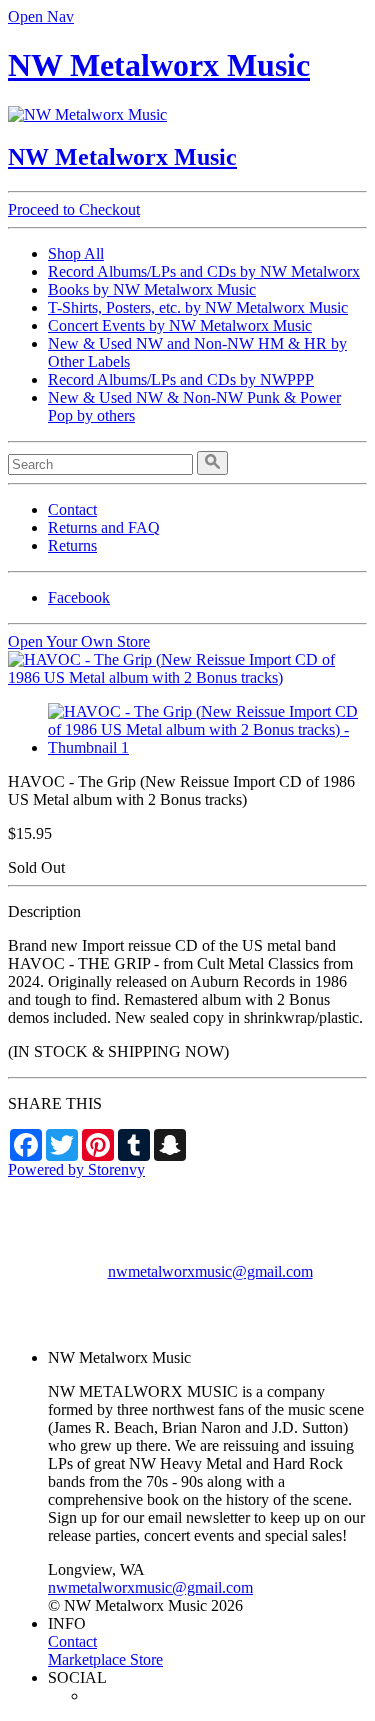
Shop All (76, 253)
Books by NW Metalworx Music (152, 289)
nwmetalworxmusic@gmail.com (210, 1271)
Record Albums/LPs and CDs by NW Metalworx (204, 271)
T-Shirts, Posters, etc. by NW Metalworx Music (198, 307)
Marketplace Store (105, 1659)
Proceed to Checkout (74, 209)
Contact (72, 509)
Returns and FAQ (104, 527)
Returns (72, 545)
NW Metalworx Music (159, 65)
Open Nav (41, 16)
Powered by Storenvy (76, 1169)
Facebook (79, 597)
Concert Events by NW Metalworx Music (180, 325)
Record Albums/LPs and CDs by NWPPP (181, 379)
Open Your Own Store (79, 641)
